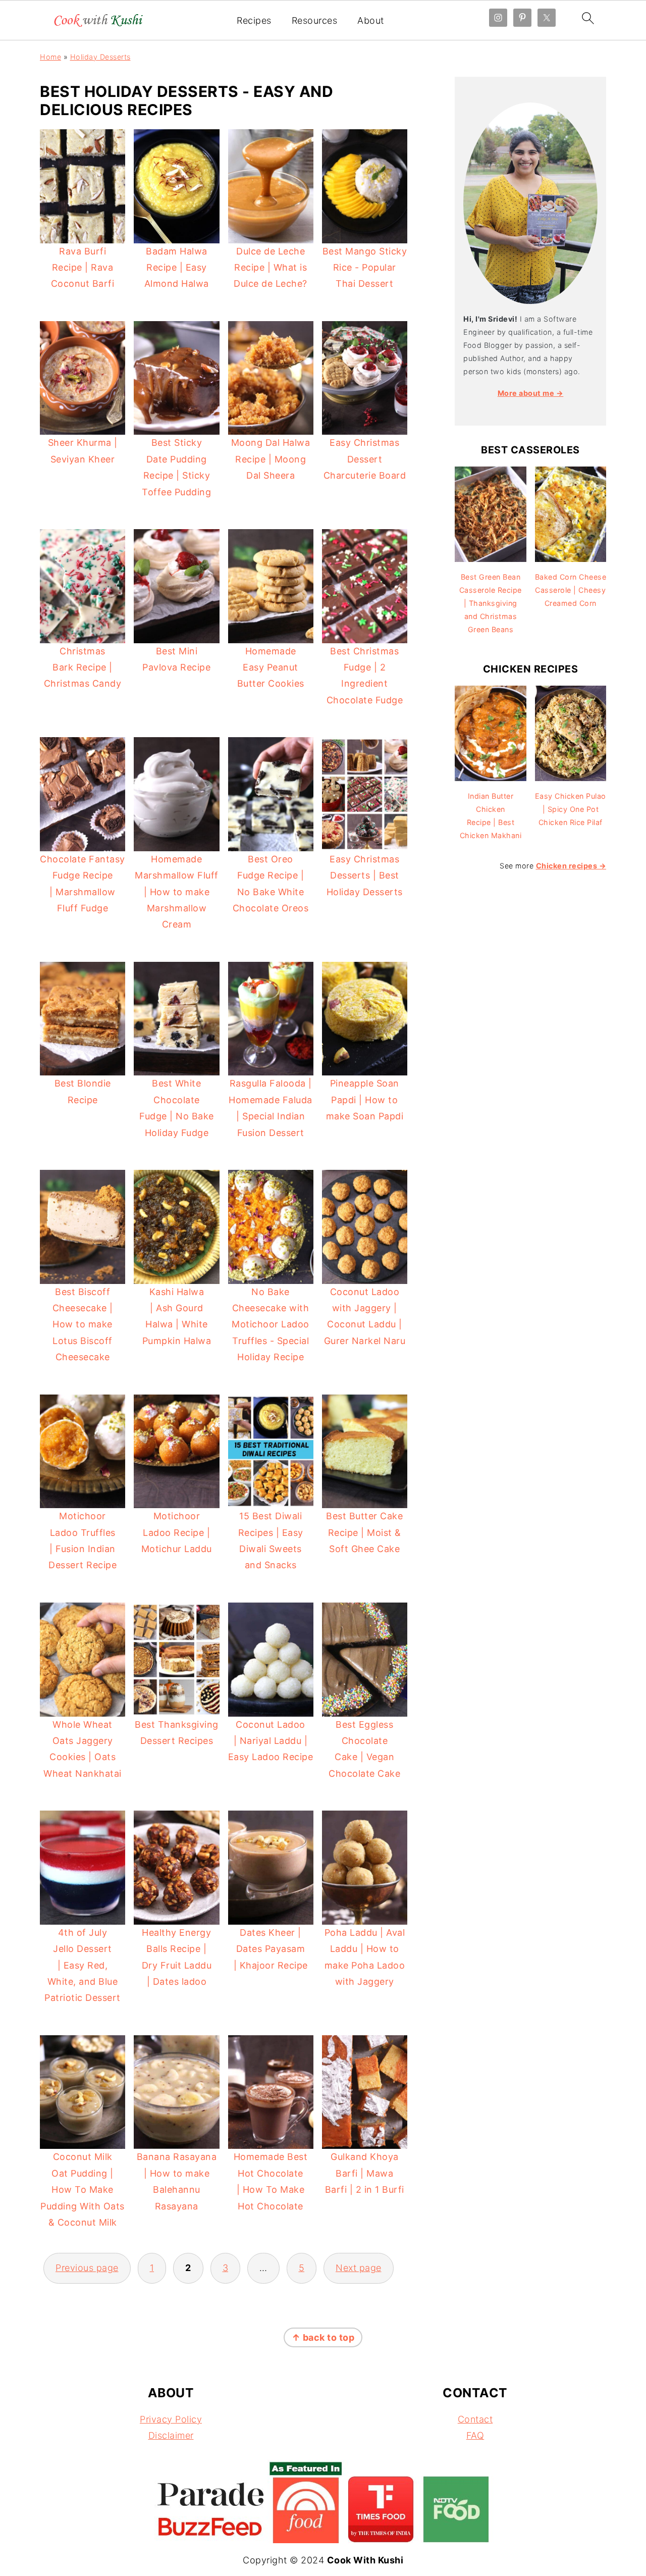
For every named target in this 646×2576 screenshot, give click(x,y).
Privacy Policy (171, 2419)
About (371, 20)
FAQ (475, 2435)
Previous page (87, 2268)
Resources (315, 20)
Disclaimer (171, 2435)
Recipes (254, 20)
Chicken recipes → (571, 866)
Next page (359, 2268)
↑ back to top (323, 2337)
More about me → (531, 393)
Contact (475, 2419)
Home (50, 57)
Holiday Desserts (100, 57)
